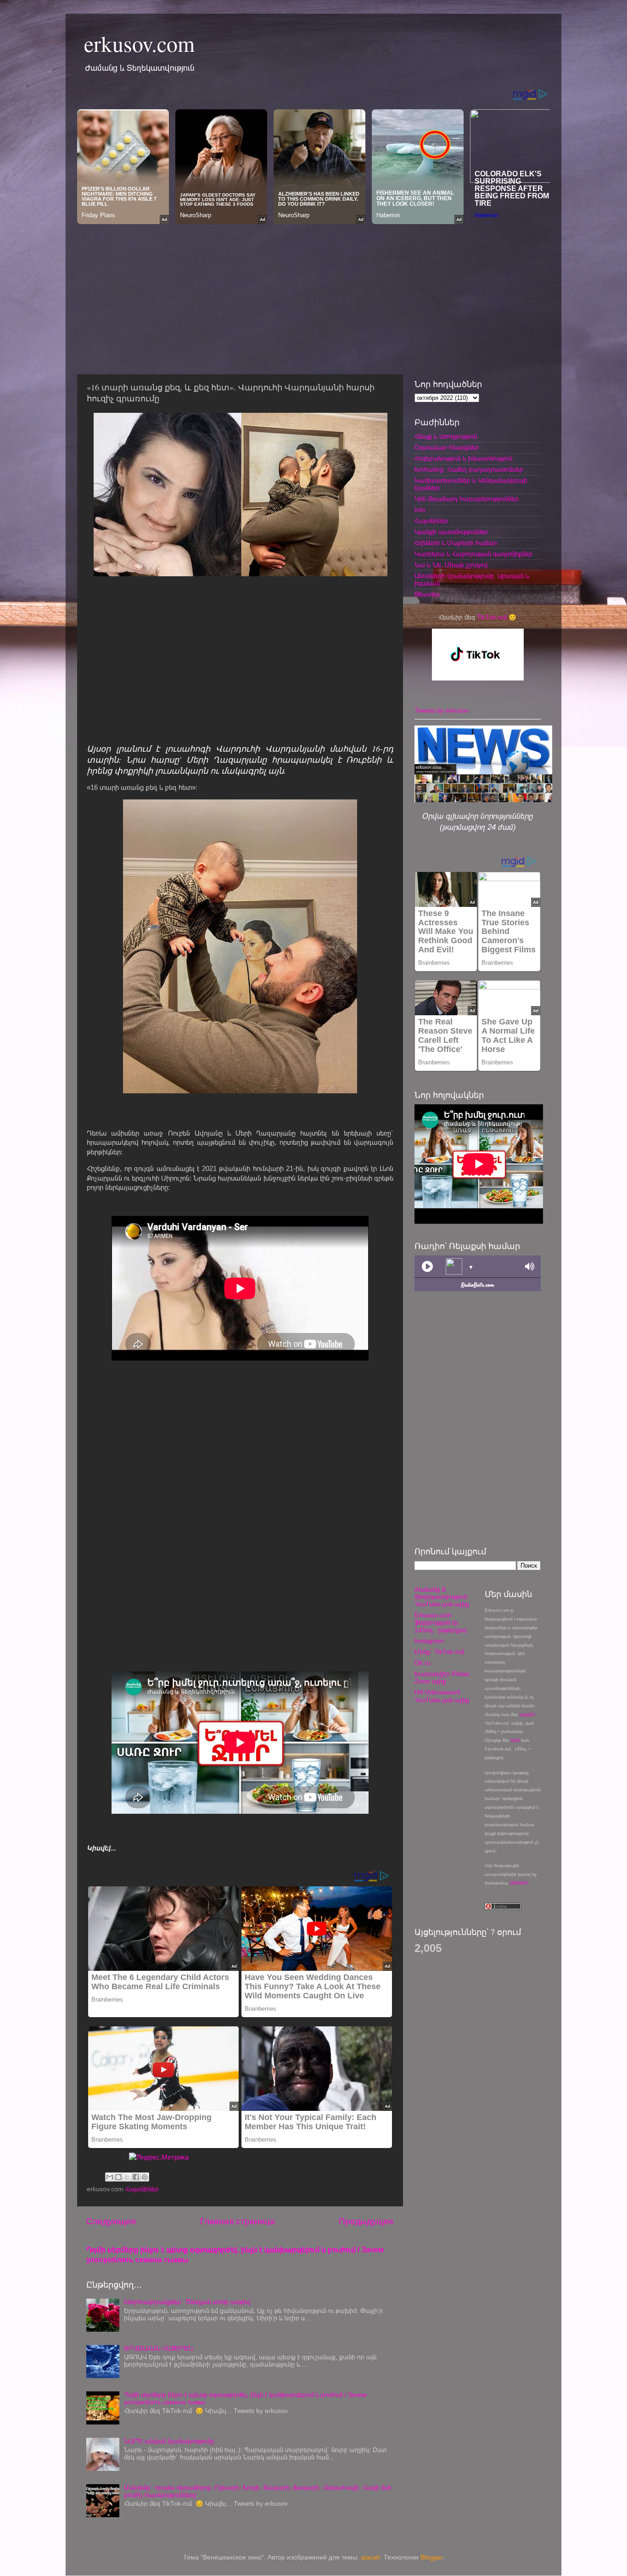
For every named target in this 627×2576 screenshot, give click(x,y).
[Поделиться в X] (127, 2177)
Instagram (429, 1641)
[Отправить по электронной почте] (110, 2177)
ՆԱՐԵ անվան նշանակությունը (169, 2441)
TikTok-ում (492, 617)
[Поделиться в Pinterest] (145, 2177)
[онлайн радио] (478, 1287)
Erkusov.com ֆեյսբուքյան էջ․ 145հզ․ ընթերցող (441, 1623)
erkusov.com (139, 43)
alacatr (370, 2557)
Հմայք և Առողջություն (446, 436)
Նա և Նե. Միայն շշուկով (451, 565)
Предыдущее (366, 2221)
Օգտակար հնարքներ (447, 447)
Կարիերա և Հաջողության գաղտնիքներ (473, 554)
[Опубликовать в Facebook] (136, 2177)
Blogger (431, 2557)
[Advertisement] (313, 297)
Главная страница (238, 2221)
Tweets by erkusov (442, 711)
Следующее (111, 2221)
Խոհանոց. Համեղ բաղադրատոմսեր (469, 470)
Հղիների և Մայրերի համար (456, 543)
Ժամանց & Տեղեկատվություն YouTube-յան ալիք (442, 1597)
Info (420, 510)
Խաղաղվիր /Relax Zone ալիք (442, 1678)
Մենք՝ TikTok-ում (439, 1652)
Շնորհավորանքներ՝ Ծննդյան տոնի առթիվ (187, 2302)
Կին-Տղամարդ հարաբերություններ (467, 499)
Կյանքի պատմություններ (451, 532)
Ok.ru (423, 1663)
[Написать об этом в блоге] (118, 2177)
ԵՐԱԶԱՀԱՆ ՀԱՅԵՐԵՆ (159, 2348)
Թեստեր (427, 594)
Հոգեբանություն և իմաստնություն (463, 458)
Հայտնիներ (142, 2189)
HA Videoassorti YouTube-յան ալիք (442, 1696)
